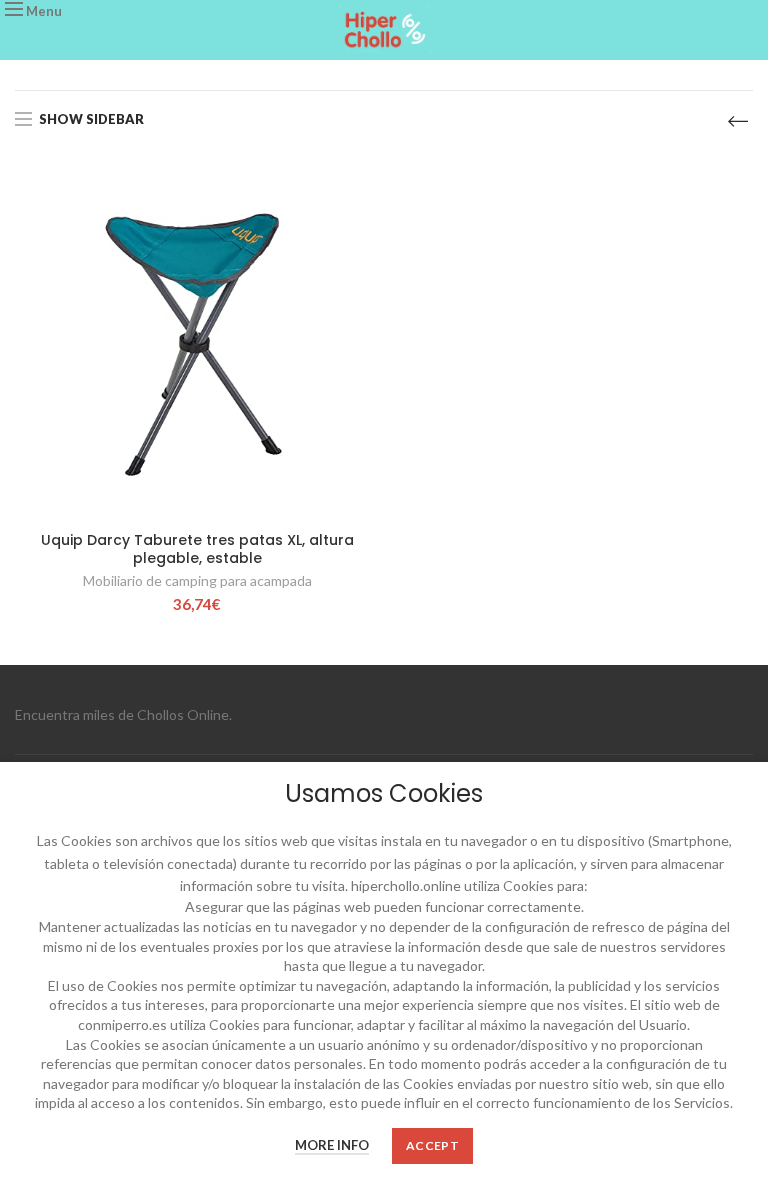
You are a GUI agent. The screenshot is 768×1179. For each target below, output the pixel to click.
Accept (432, 1145)
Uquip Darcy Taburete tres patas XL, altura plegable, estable (197, 549)
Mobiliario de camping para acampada (197, 580)
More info (332, 1145)
